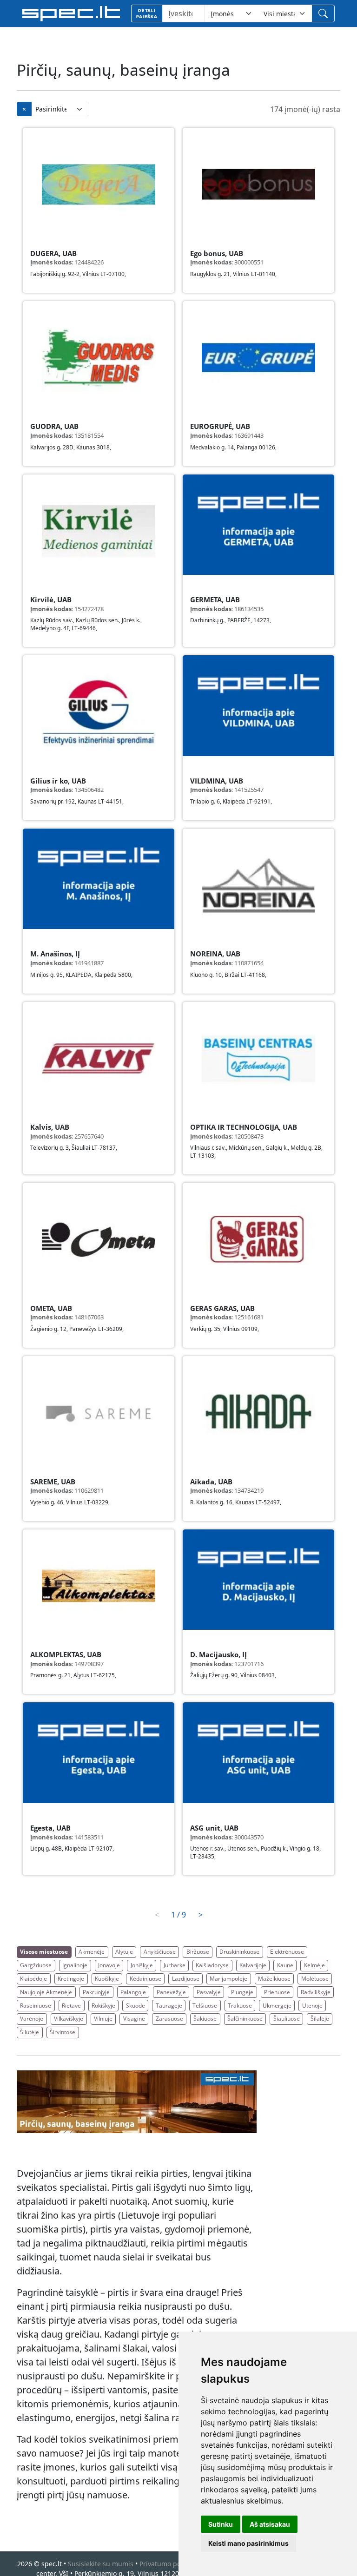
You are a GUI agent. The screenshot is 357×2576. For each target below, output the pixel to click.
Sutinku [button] (221, 2524)
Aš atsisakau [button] (270, 2524)
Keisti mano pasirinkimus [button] (248, 2543)
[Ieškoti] (323, 13)
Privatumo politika (168, 2564)
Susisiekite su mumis (101, 2564)
